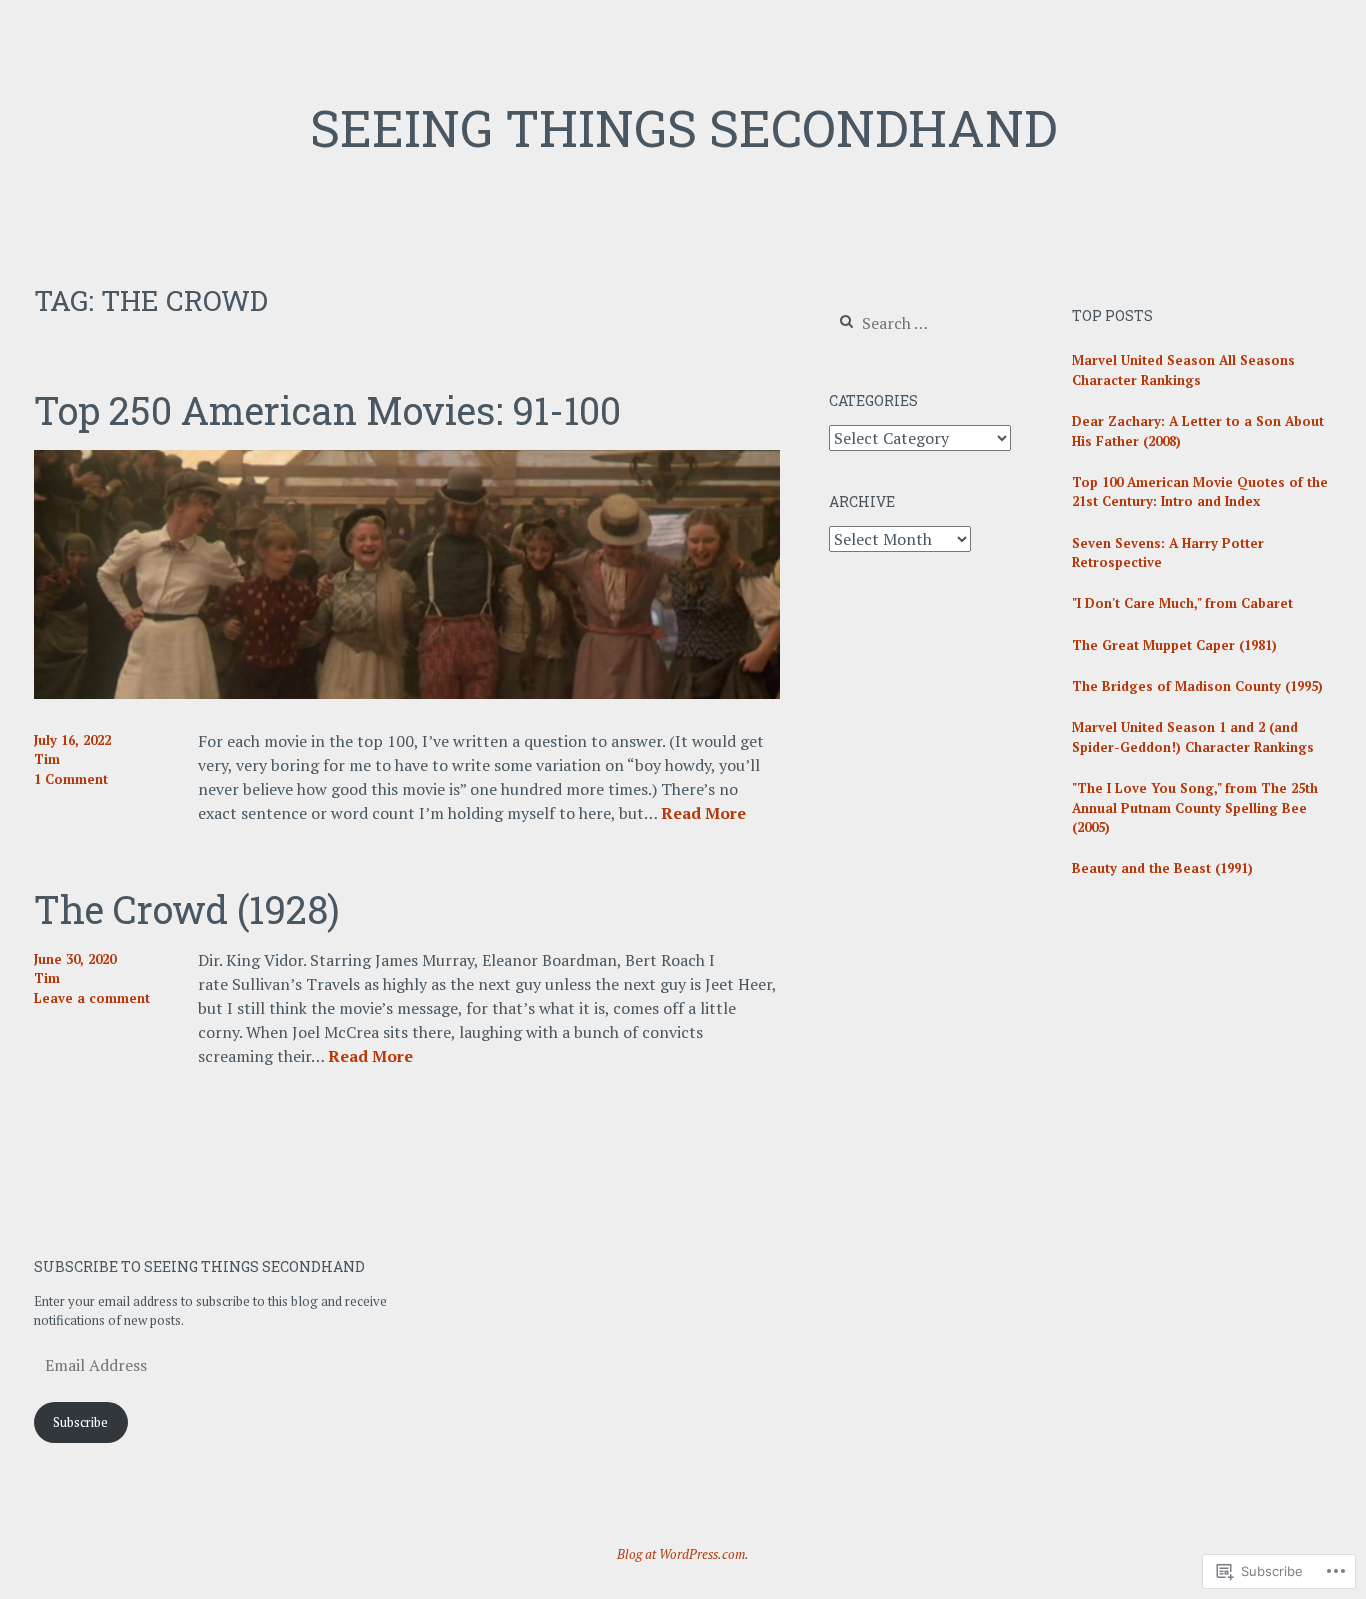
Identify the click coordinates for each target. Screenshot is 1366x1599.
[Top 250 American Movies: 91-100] (407, 693)
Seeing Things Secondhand (683, 128)
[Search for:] (920, 324)
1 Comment (71, 779)
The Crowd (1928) (187, 909)
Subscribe (80, 1422)
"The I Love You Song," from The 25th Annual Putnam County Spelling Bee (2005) (1195, 807)
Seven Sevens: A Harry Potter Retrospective (1168, 553)
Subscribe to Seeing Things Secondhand (199, 1266)
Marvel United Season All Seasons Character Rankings (1183, 370)
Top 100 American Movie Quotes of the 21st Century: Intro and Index (1200, 492)
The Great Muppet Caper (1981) (1174, 645)
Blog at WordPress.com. (683, 1554)
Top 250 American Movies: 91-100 (327, 410)
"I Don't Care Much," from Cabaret (1182, 603)
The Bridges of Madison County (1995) (1197, 686)
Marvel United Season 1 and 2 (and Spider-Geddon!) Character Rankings (1193, 737)
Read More (703, 814)
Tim (47, 759)
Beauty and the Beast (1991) (1162, 868)
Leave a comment (92, 998)
